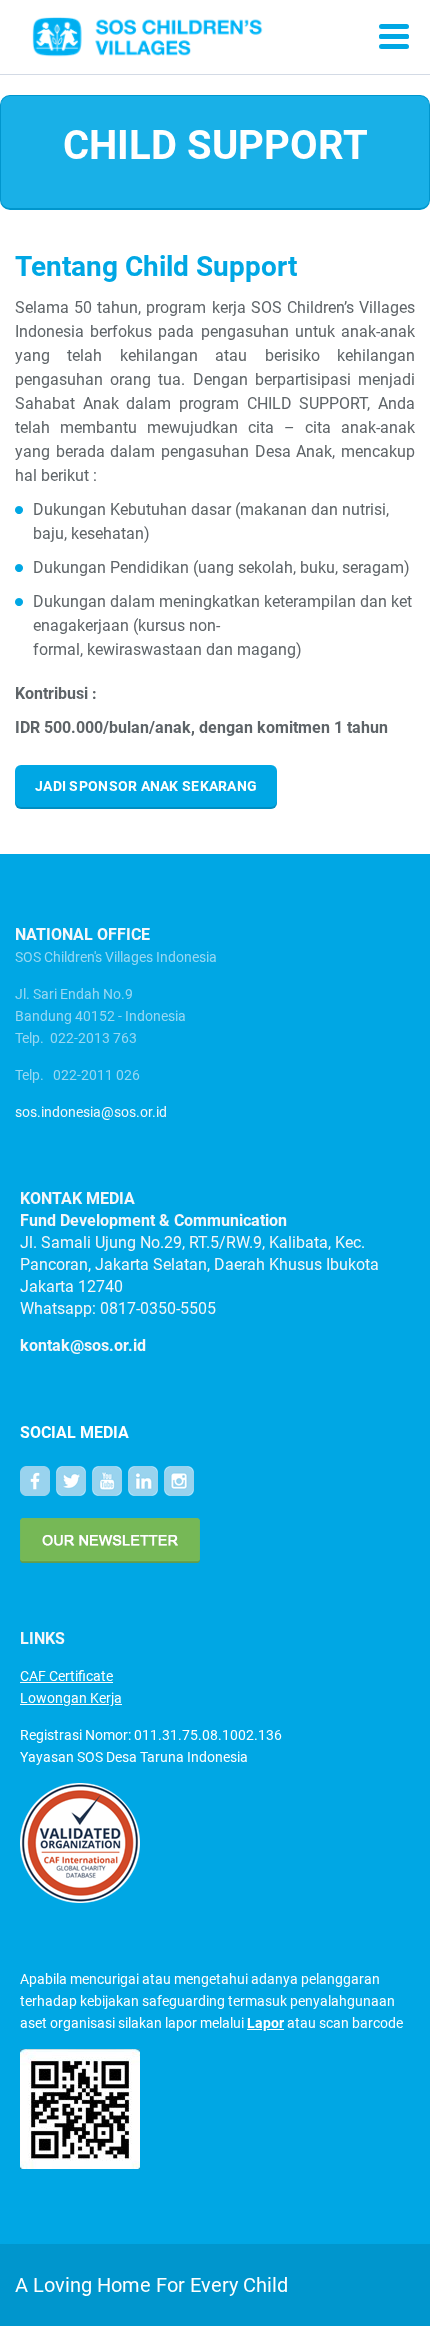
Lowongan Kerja (71, 1698)
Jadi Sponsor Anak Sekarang (146, 786)
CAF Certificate (66, 1676)
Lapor (265, 2023)
